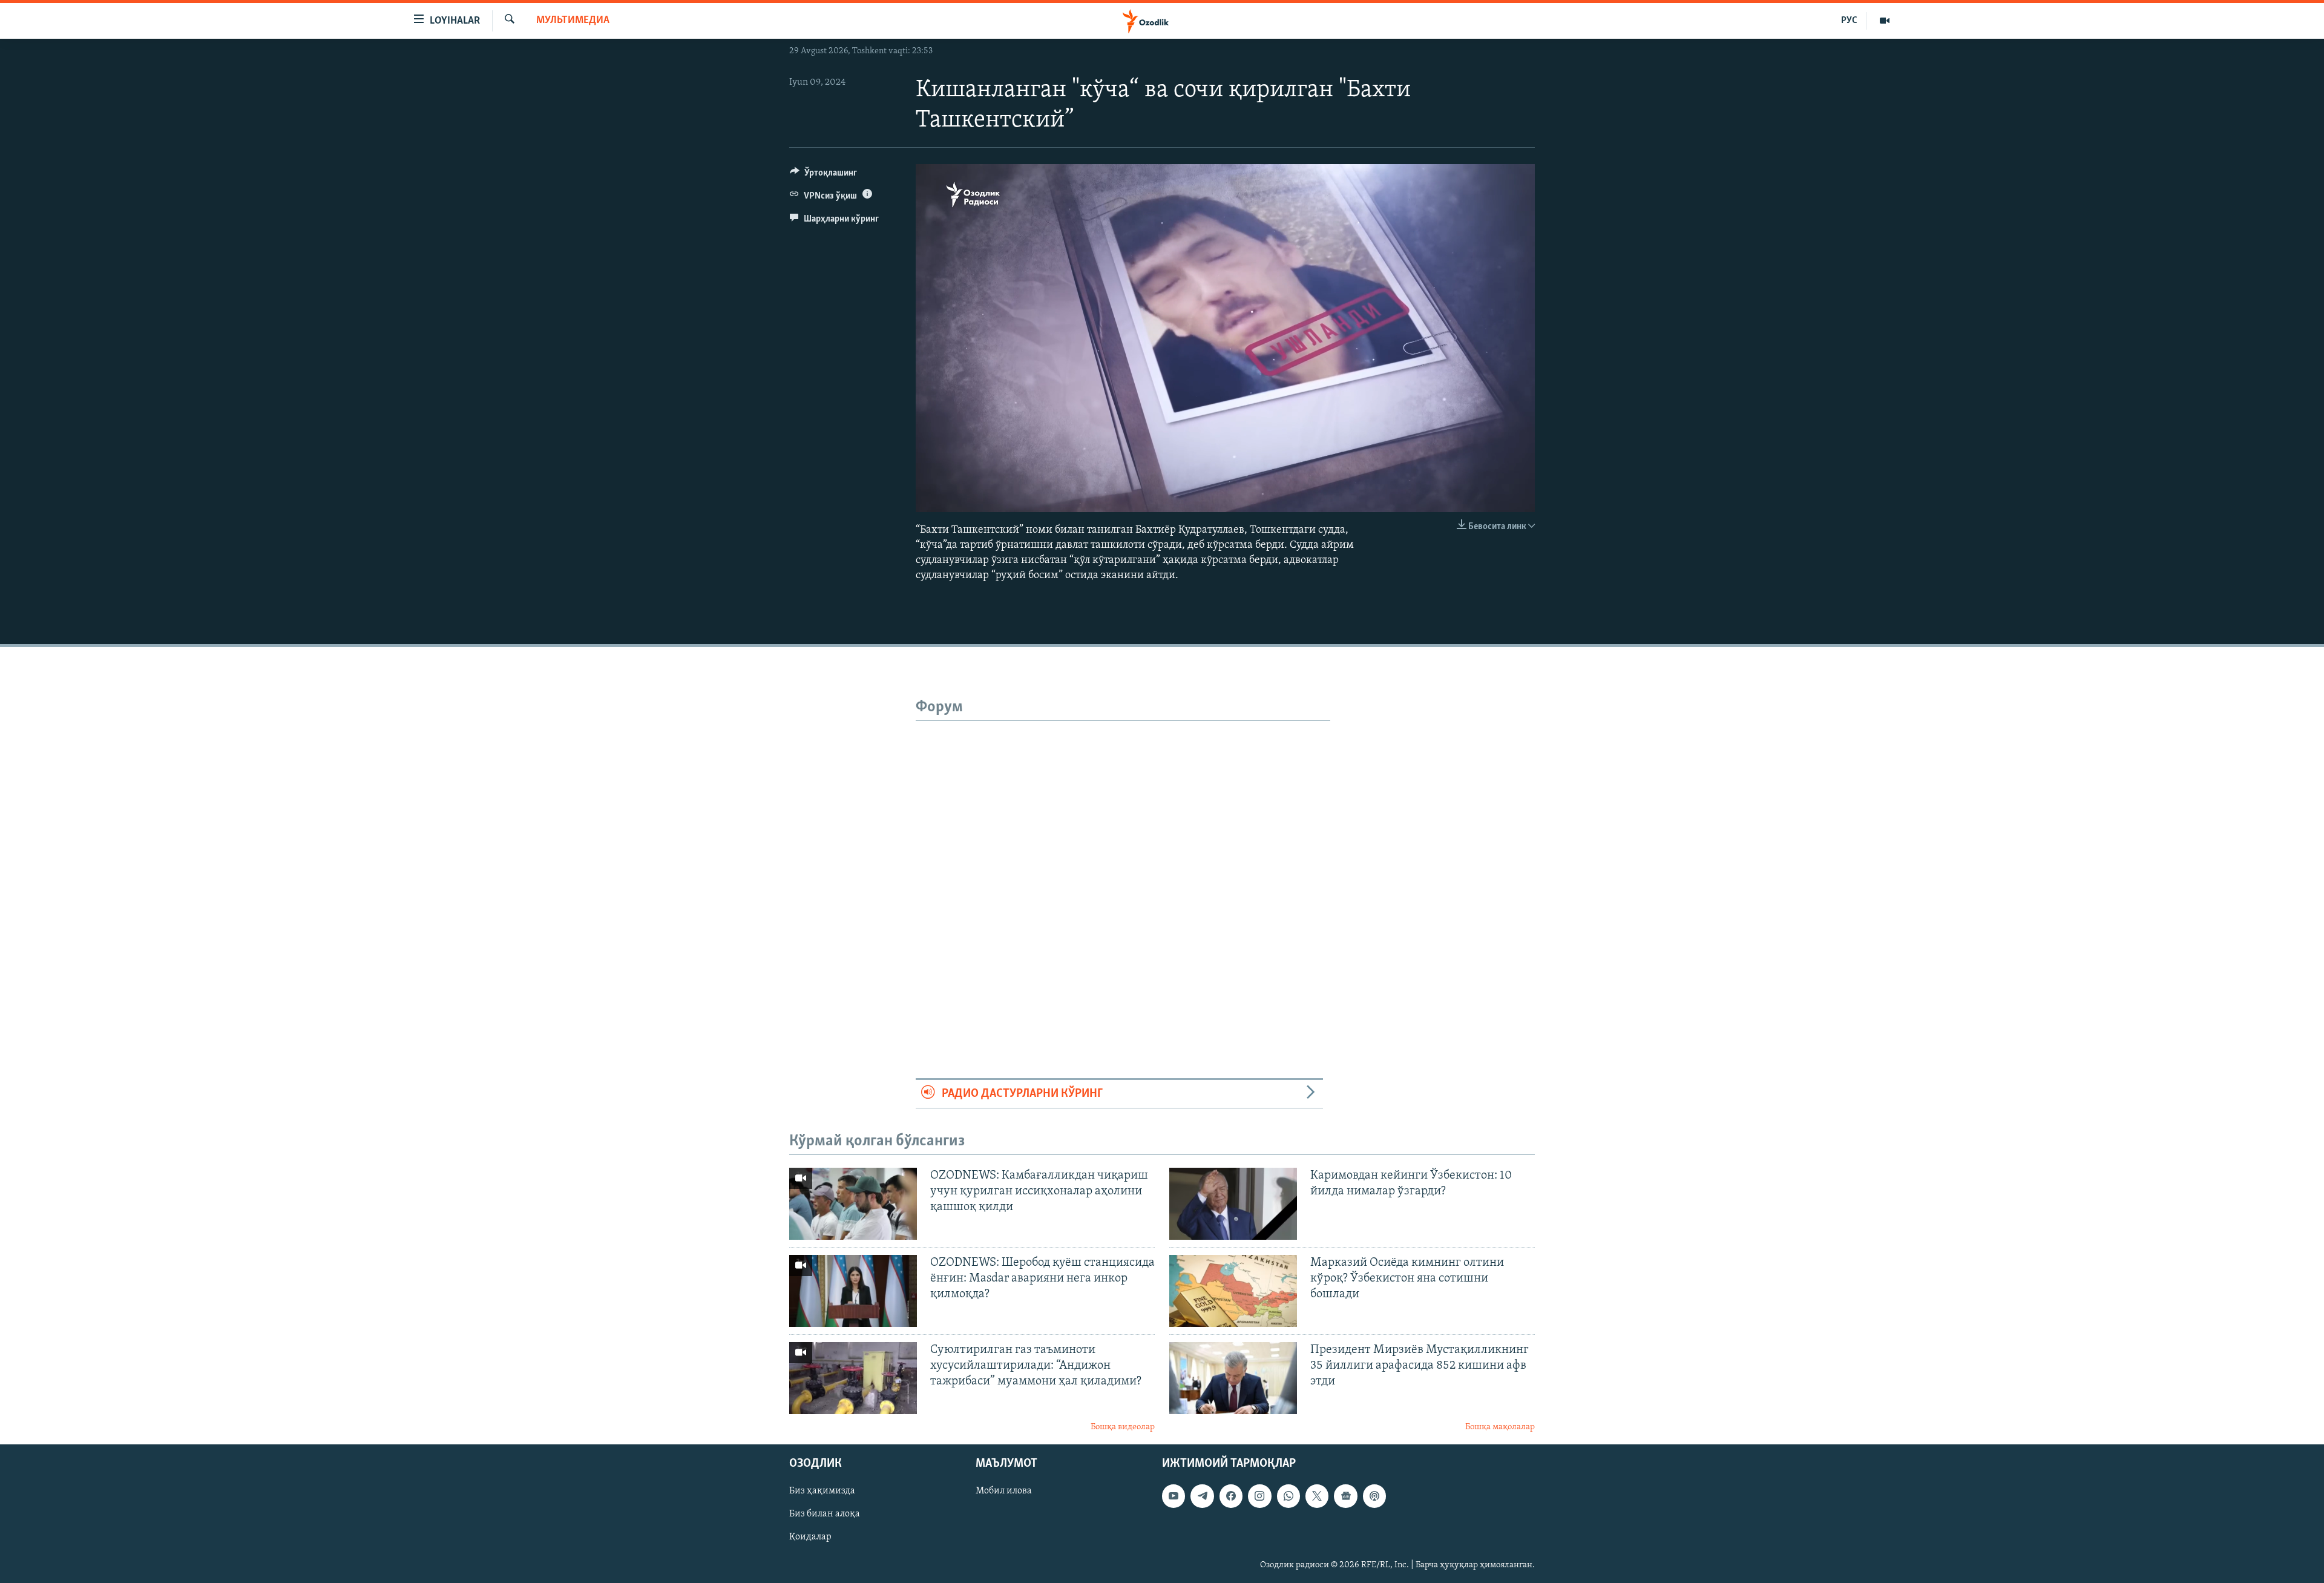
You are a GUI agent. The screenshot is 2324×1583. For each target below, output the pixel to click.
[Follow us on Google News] (1345, 1496)
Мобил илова (1004, 1491)
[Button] (823, 176)
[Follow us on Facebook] (1231, 1496)
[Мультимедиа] (1885, 21)
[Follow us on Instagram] (1259, 1496)
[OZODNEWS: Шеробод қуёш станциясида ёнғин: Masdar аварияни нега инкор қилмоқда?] (853, 1291)
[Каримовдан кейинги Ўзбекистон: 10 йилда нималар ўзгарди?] (1233, 1204)
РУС (1849, 21)
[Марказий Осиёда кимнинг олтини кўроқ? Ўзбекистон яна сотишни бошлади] (1233, 1291)
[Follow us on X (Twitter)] (1317, 1496)
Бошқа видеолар (1123, 1427)
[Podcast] (1374, 1496)
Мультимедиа (573, 21)
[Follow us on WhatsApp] (1288, 1496)
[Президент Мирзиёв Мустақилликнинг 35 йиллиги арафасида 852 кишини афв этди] (1233, 1378)
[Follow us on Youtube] (1173, 1496)
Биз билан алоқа (825, 1515)
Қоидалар (810, 1538)
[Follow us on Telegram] (1202, 1496)
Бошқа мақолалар (1500, 1427)
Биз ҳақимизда (822, 1491)
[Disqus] (1123, 872)
